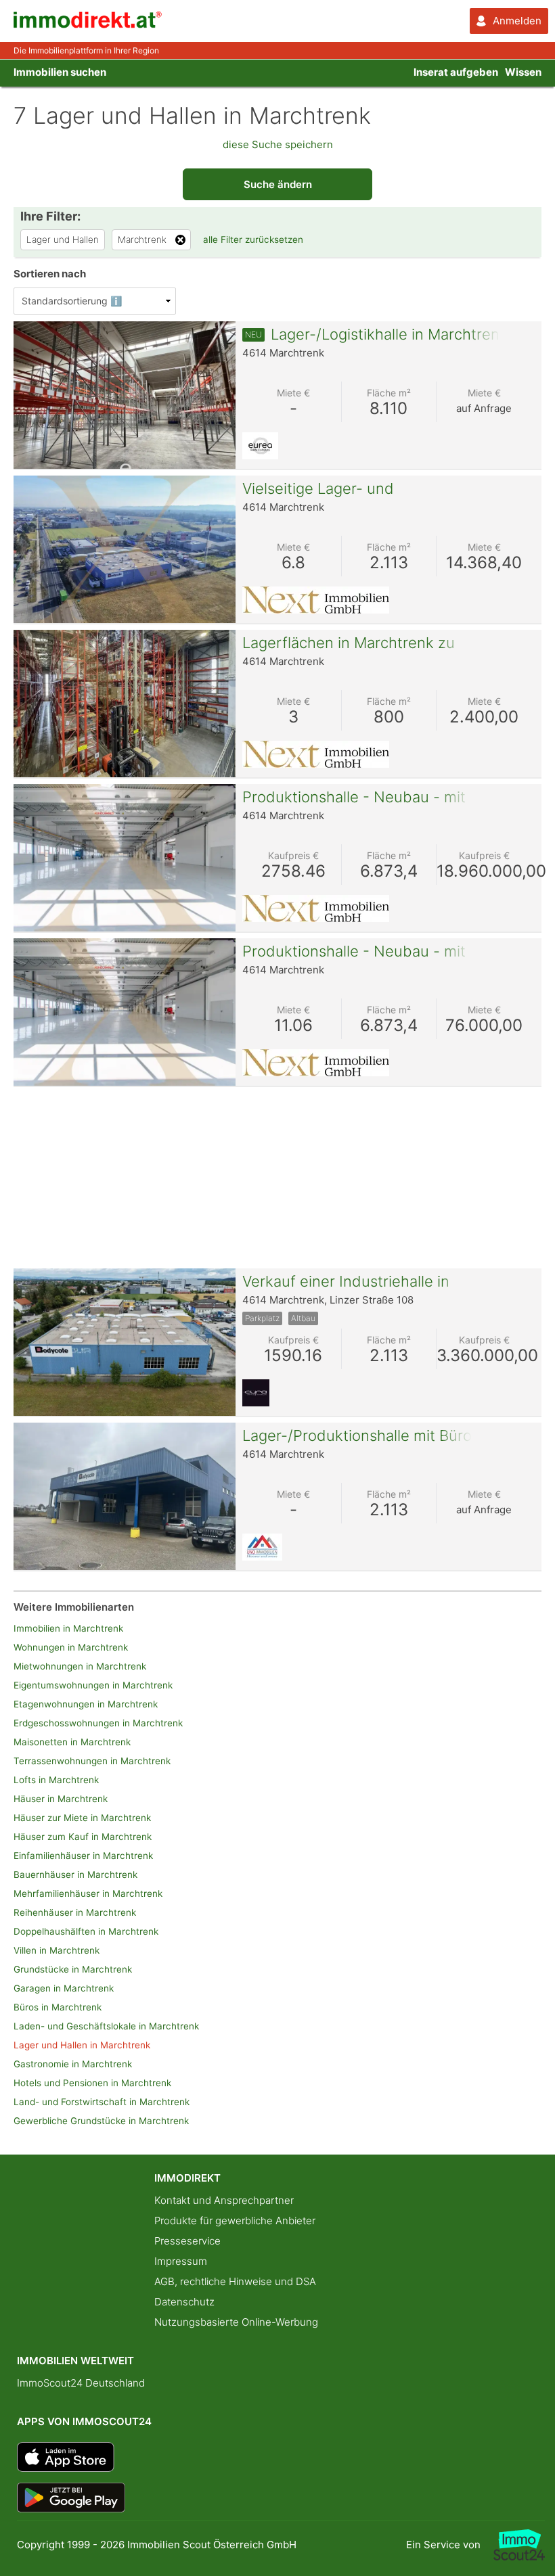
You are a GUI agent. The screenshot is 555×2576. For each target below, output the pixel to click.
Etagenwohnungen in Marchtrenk (86, 1704)
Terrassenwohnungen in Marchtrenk (92, 1761)
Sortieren (50, 274)
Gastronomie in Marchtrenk (73, 2064)
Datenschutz (184, 2302)
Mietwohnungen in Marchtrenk (80, 1666)
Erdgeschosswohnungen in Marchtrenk (98, 1723)
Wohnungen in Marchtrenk (71, 1647)
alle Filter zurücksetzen (253, 239)
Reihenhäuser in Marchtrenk (75, 1912)
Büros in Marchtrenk (58, 2007)
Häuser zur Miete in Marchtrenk (82, 1818)
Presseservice (187, 2241)
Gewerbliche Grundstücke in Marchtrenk (101, 2121)
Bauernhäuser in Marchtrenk (75, 1874)
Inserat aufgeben (456, 72)
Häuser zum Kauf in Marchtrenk (83, 1837)
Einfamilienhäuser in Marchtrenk (83, 1856)
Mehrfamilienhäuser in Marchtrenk (88, 1893)
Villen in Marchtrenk (57, 1950)
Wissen (523, 72)
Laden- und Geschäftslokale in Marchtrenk (106, 2026)
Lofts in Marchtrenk (56, 1780)
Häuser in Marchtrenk (61, 1799)
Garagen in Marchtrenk (64, 1988)
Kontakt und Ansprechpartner (224, 2200)
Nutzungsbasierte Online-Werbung (236, 2322)
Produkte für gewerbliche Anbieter (235, 2221)
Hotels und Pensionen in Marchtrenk (92, 2083)
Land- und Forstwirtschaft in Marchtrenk (102, 2102)
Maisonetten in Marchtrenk (72, 1742)
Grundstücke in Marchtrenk (73, 1969)
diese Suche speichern (278, 144)
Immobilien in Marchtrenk (68, 1628)
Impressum (181, 2261)
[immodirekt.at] (88, 25)
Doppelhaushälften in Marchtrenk (86, 1931)
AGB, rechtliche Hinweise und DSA (235, 2281)
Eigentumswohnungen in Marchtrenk (93, 1685)
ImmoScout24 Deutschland (81, 2383)
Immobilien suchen (60, 72)
